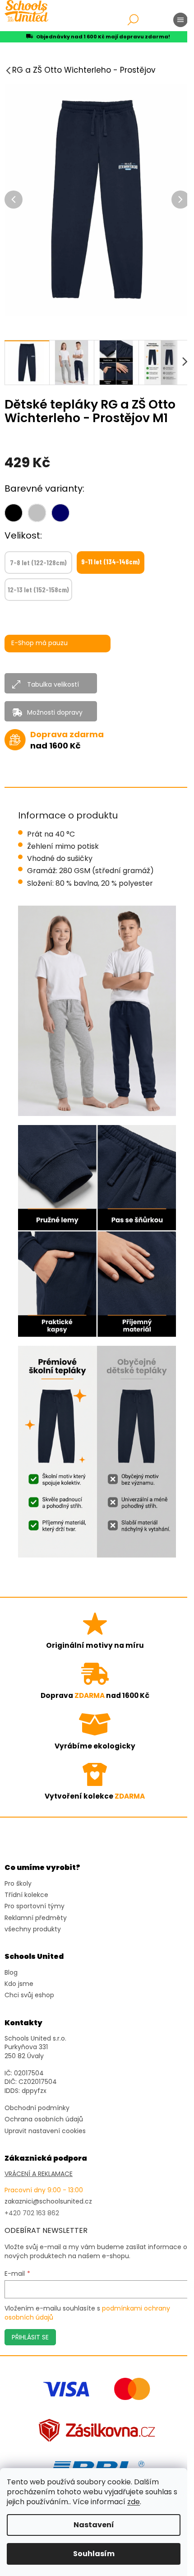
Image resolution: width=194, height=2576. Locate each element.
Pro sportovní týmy (35, 1906)
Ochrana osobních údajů (44, 2119)
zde (134, 2502)
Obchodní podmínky (37, 2108)
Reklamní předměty (36, 1918)
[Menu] (180, 20)
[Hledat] (133, 20)
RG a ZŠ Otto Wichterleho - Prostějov (84, 70)
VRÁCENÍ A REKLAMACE (39, 2174)
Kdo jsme (19, 1984)
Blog (11, 1973)
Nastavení (94, 2525)
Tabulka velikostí (53, 684)
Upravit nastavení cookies (45, 2131)
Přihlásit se (30, 2337)
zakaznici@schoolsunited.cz (48, 2202)
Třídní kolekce (26, 1895)
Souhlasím (94, 2554)
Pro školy (18, 1884)
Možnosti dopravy (55, 712)
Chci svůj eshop (29, 1995)
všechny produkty (33, 1929)
